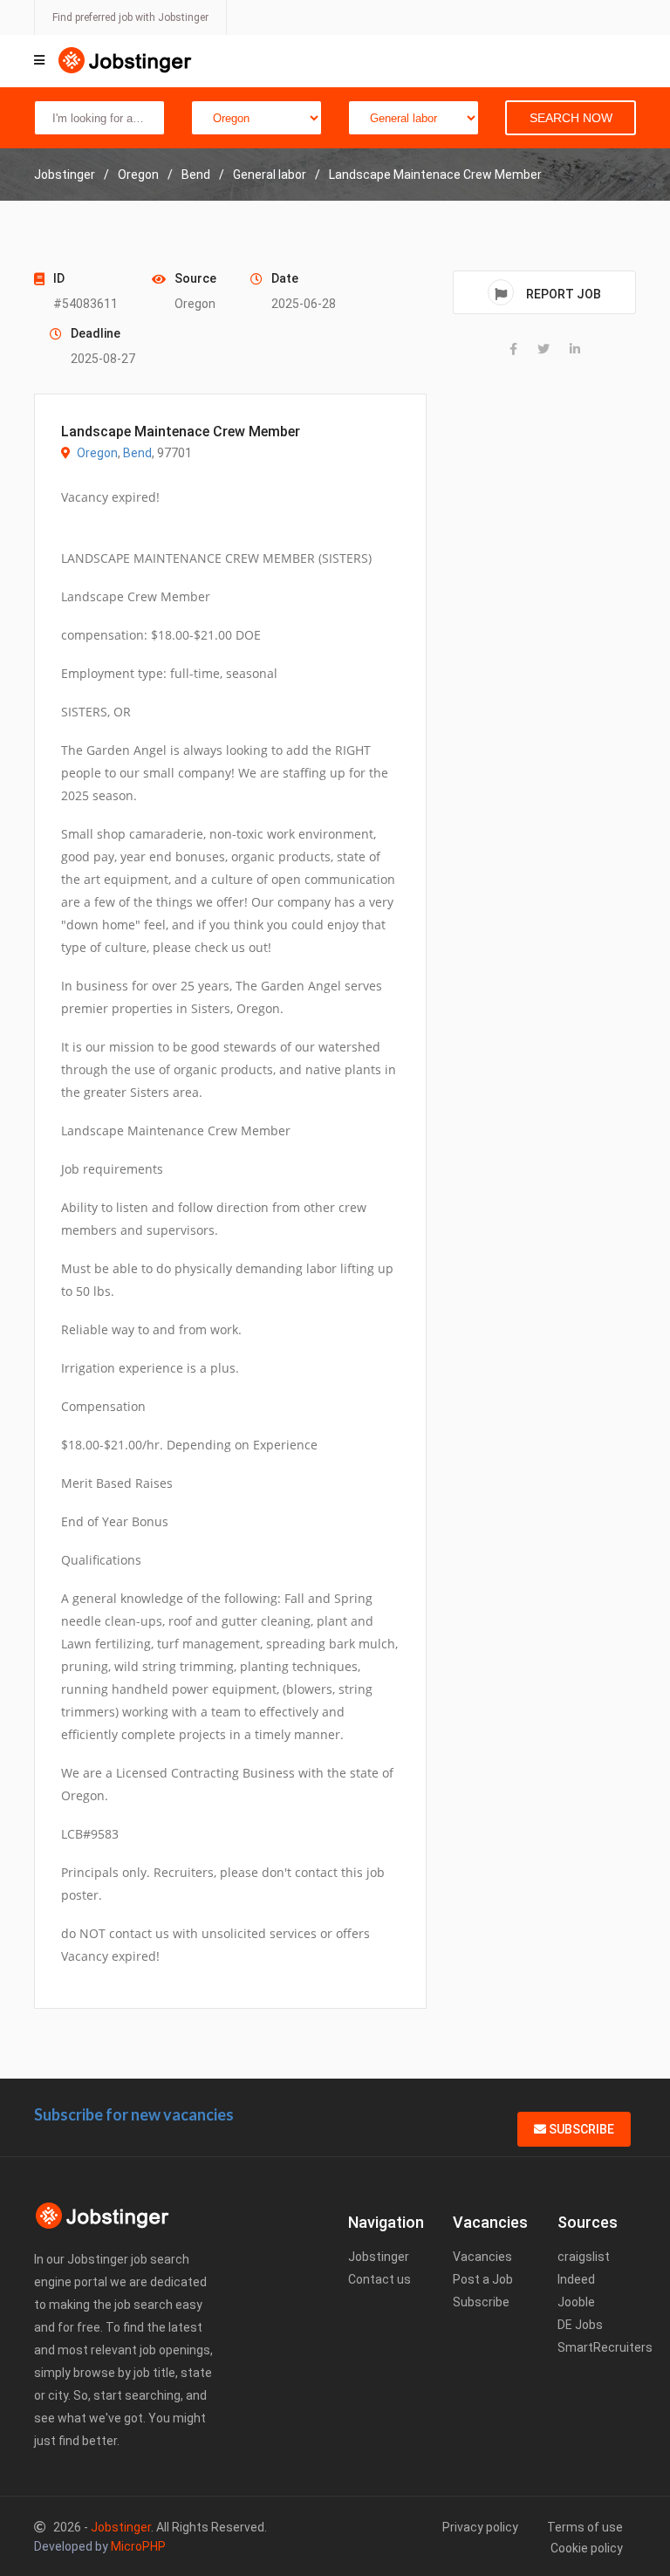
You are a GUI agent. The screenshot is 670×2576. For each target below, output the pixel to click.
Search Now (571, 118)
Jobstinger (379, 2257)
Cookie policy (587, 2548)
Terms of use (585, 2527)
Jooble (576, 2302)
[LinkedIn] (575, 349)
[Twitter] (544, 349)
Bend (137, 453)
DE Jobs (580, 2325)
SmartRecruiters (605, 2347)
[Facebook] (513, 349)
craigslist (584, 2257)
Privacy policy (480, 2527)
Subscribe (580, 2129)
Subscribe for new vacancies (134, 2114)
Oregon (97, 453)
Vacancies (482, 2257)
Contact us (379, 2279)
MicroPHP (138, 2546)
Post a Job (483, 2279)
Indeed (576, 2279)
